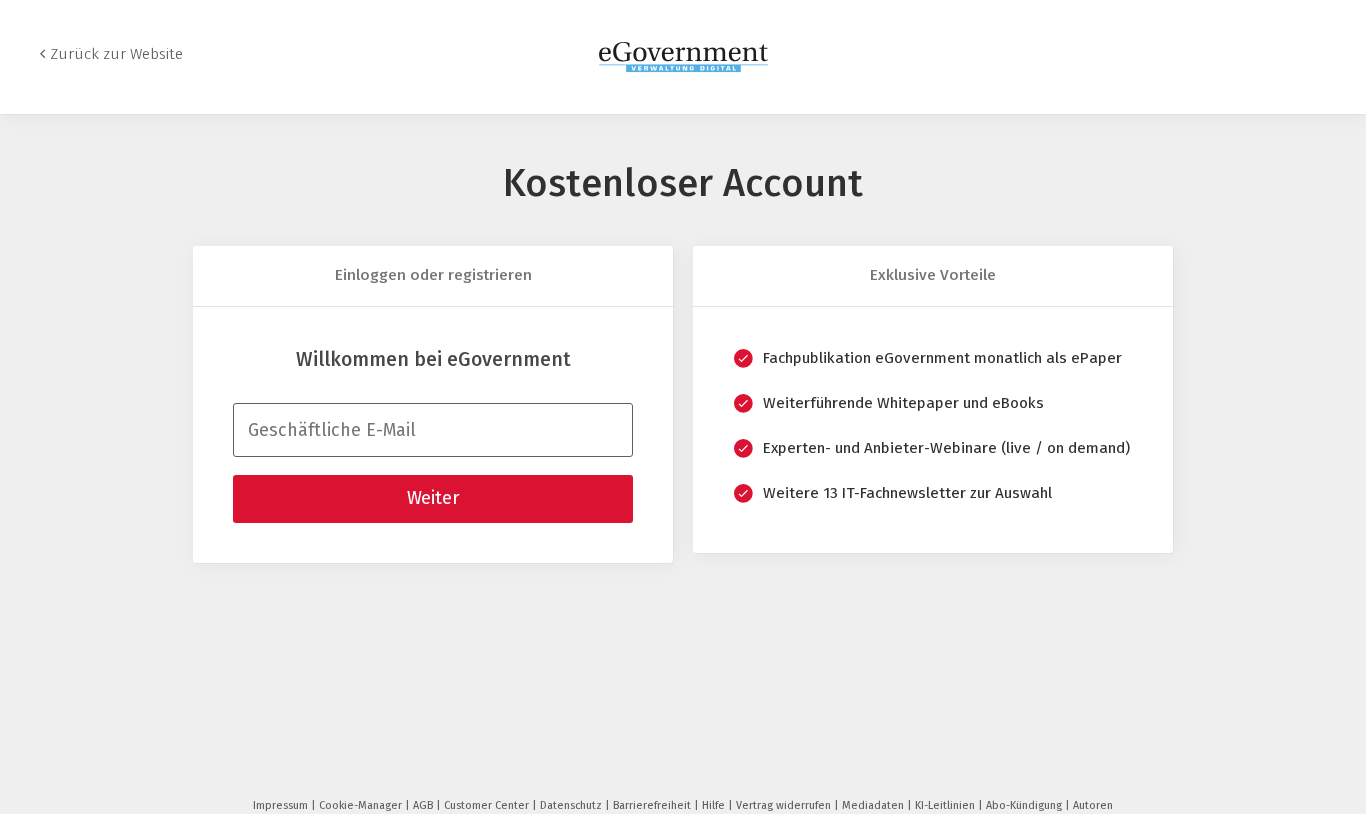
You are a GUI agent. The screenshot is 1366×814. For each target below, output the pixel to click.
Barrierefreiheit (653, 805)
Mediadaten (874, 805)
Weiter (433, 498)
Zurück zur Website (116, 54)
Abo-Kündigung (1025, 805)
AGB (424, 805)
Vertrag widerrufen (785, 805)
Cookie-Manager (362, 805)
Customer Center (488, 805)
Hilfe (715, 805)
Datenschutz (572, 805)
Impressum (282, 805)
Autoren (1093, 805)
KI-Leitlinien (946, 805)
